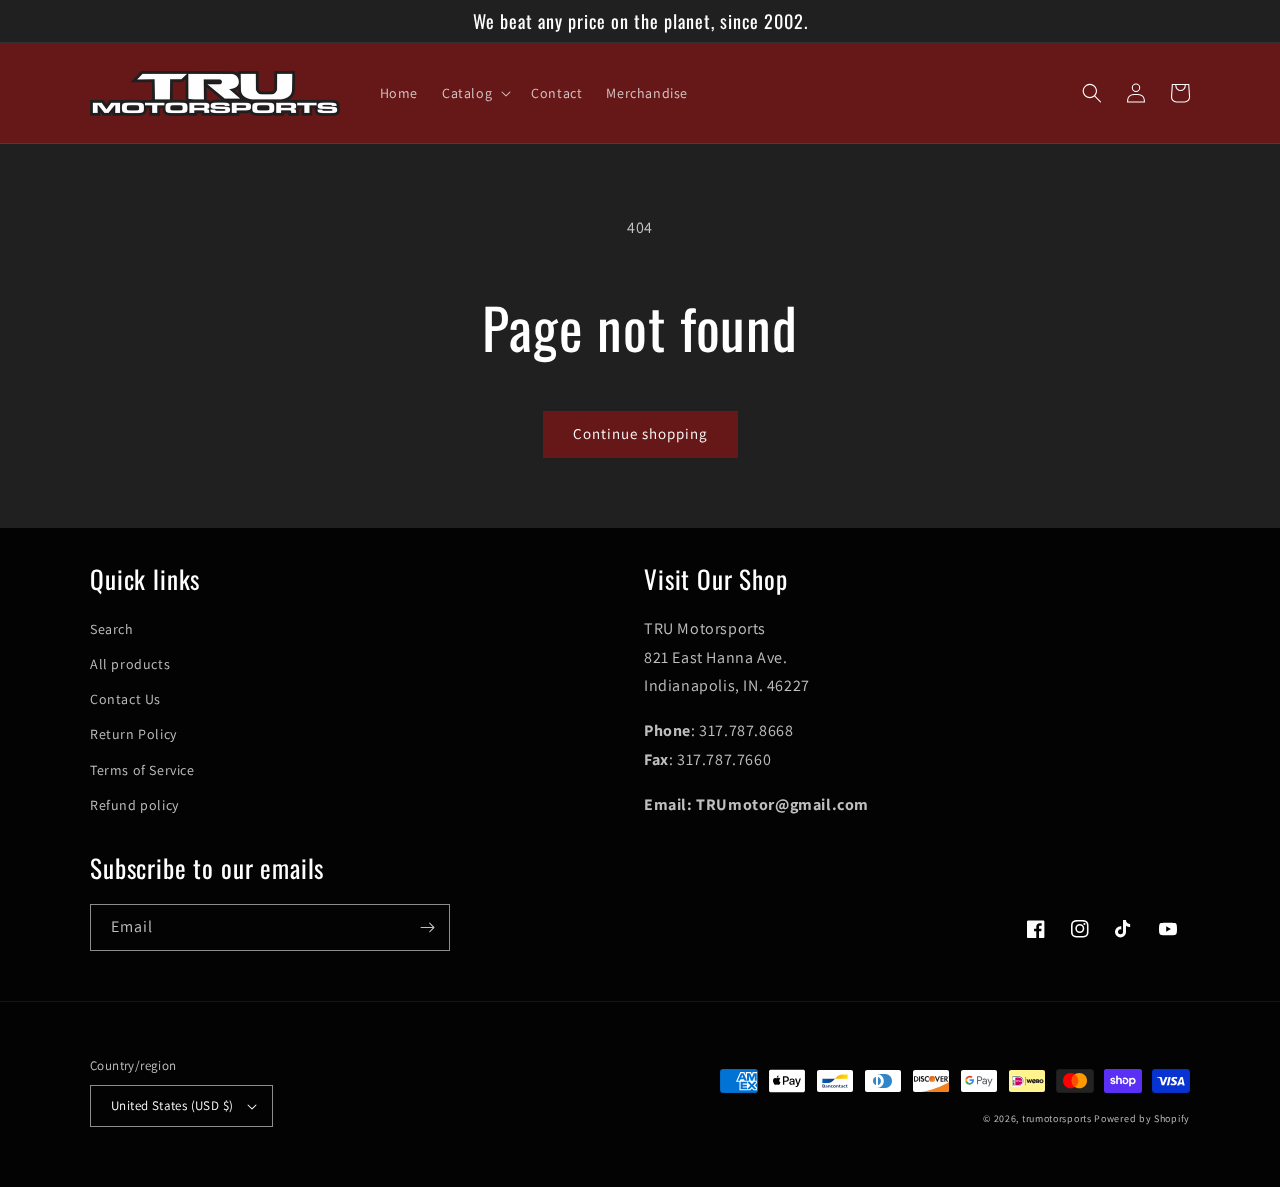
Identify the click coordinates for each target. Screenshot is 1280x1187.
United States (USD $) (172, 1105)
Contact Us (125, 699)
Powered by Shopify (1142, 1118)
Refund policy (134, 805)
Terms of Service (142, 770)
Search (112, 629)
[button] (474, 93)
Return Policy (133, 734)
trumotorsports (1057, 1118)
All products (130, 664)
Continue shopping (640, 433)
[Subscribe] (427, 927)
